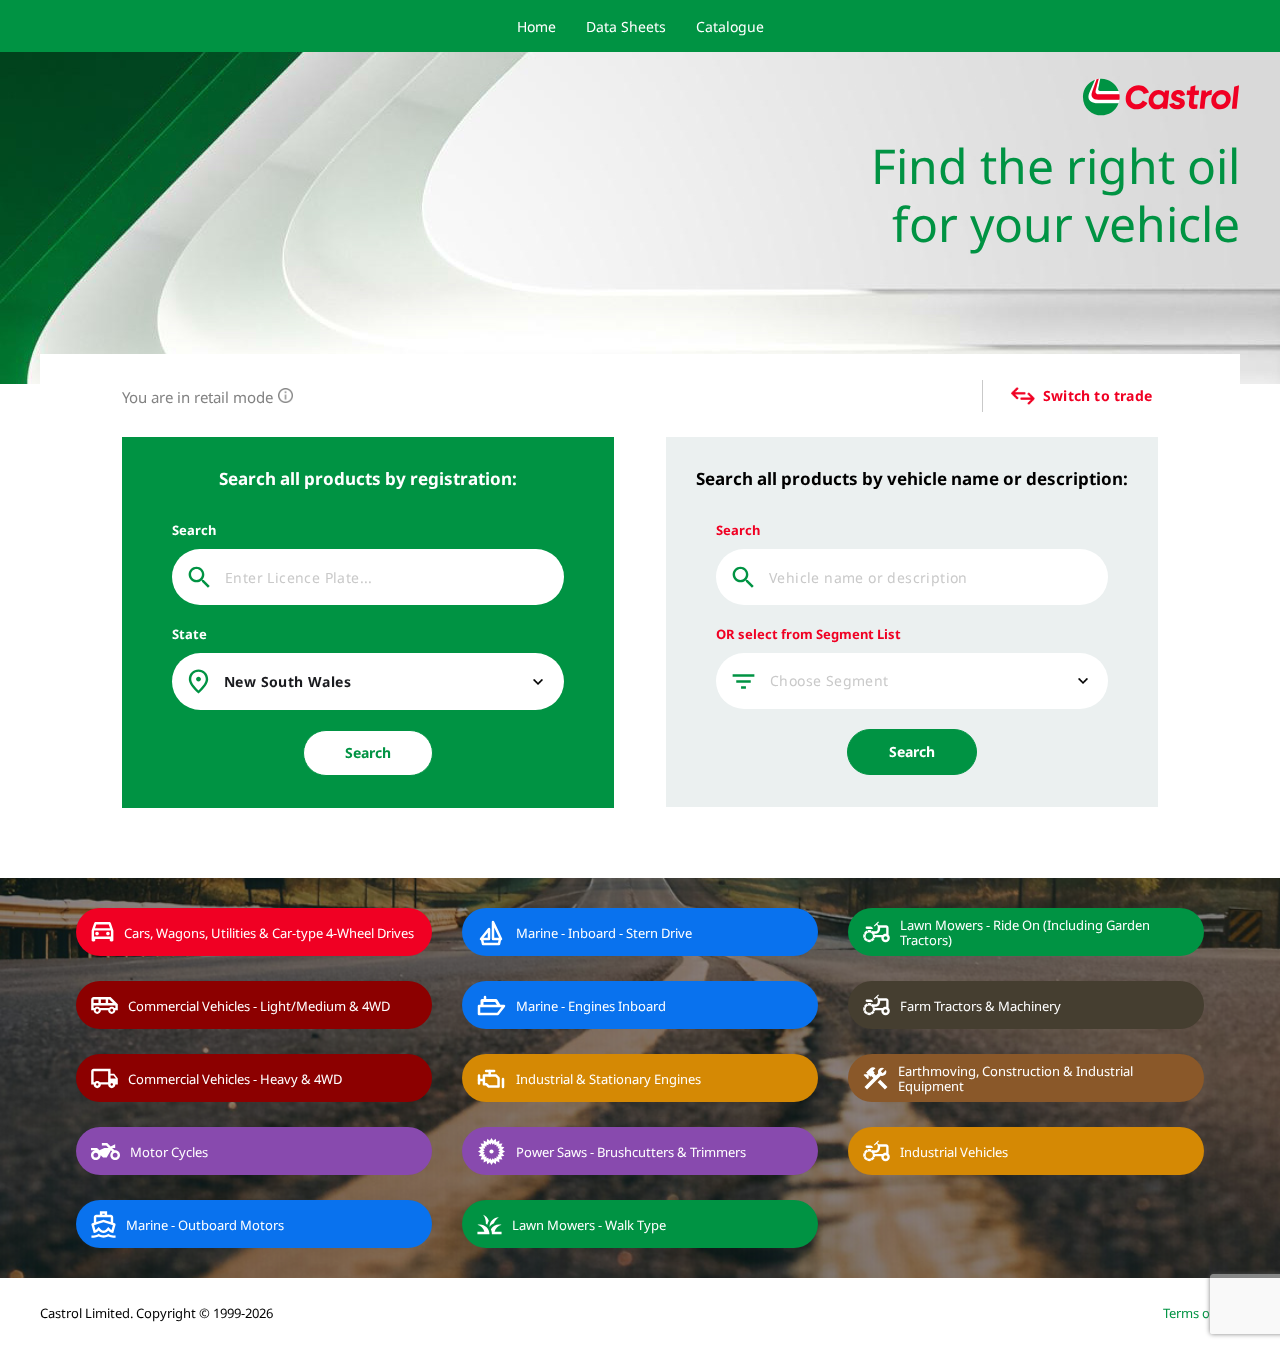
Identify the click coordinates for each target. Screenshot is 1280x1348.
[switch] (1009, 396)
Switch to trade (1097, 396)
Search (368, 752)
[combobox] (386, 682)
